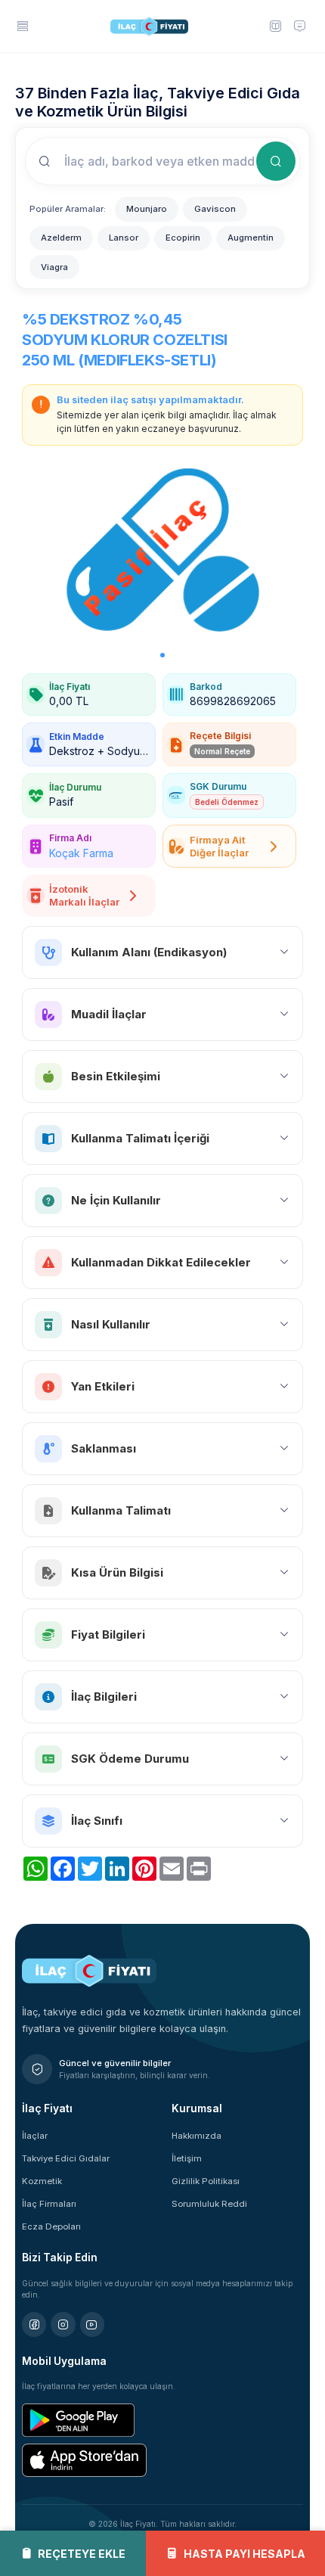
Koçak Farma (81, 853)
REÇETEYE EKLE (82, 2554)
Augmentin (251, 238)
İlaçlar (35, 2136)
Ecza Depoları (51, 2226)
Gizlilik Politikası (206, 2181)
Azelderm (61, 238)
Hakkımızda (197, 2136)
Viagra (54, 267)
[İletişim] (300, 26)
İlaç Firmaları (49, 2204)
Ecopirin (183, 238)
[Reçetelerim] (275, 26)
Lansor (124, 238)
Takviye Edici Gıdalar (66, 2158)
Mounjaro (147, 209)
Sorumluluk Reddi (209, 2204)
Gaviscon (215, 209)
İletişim (187, 2158)
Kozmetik (42, 2181)
